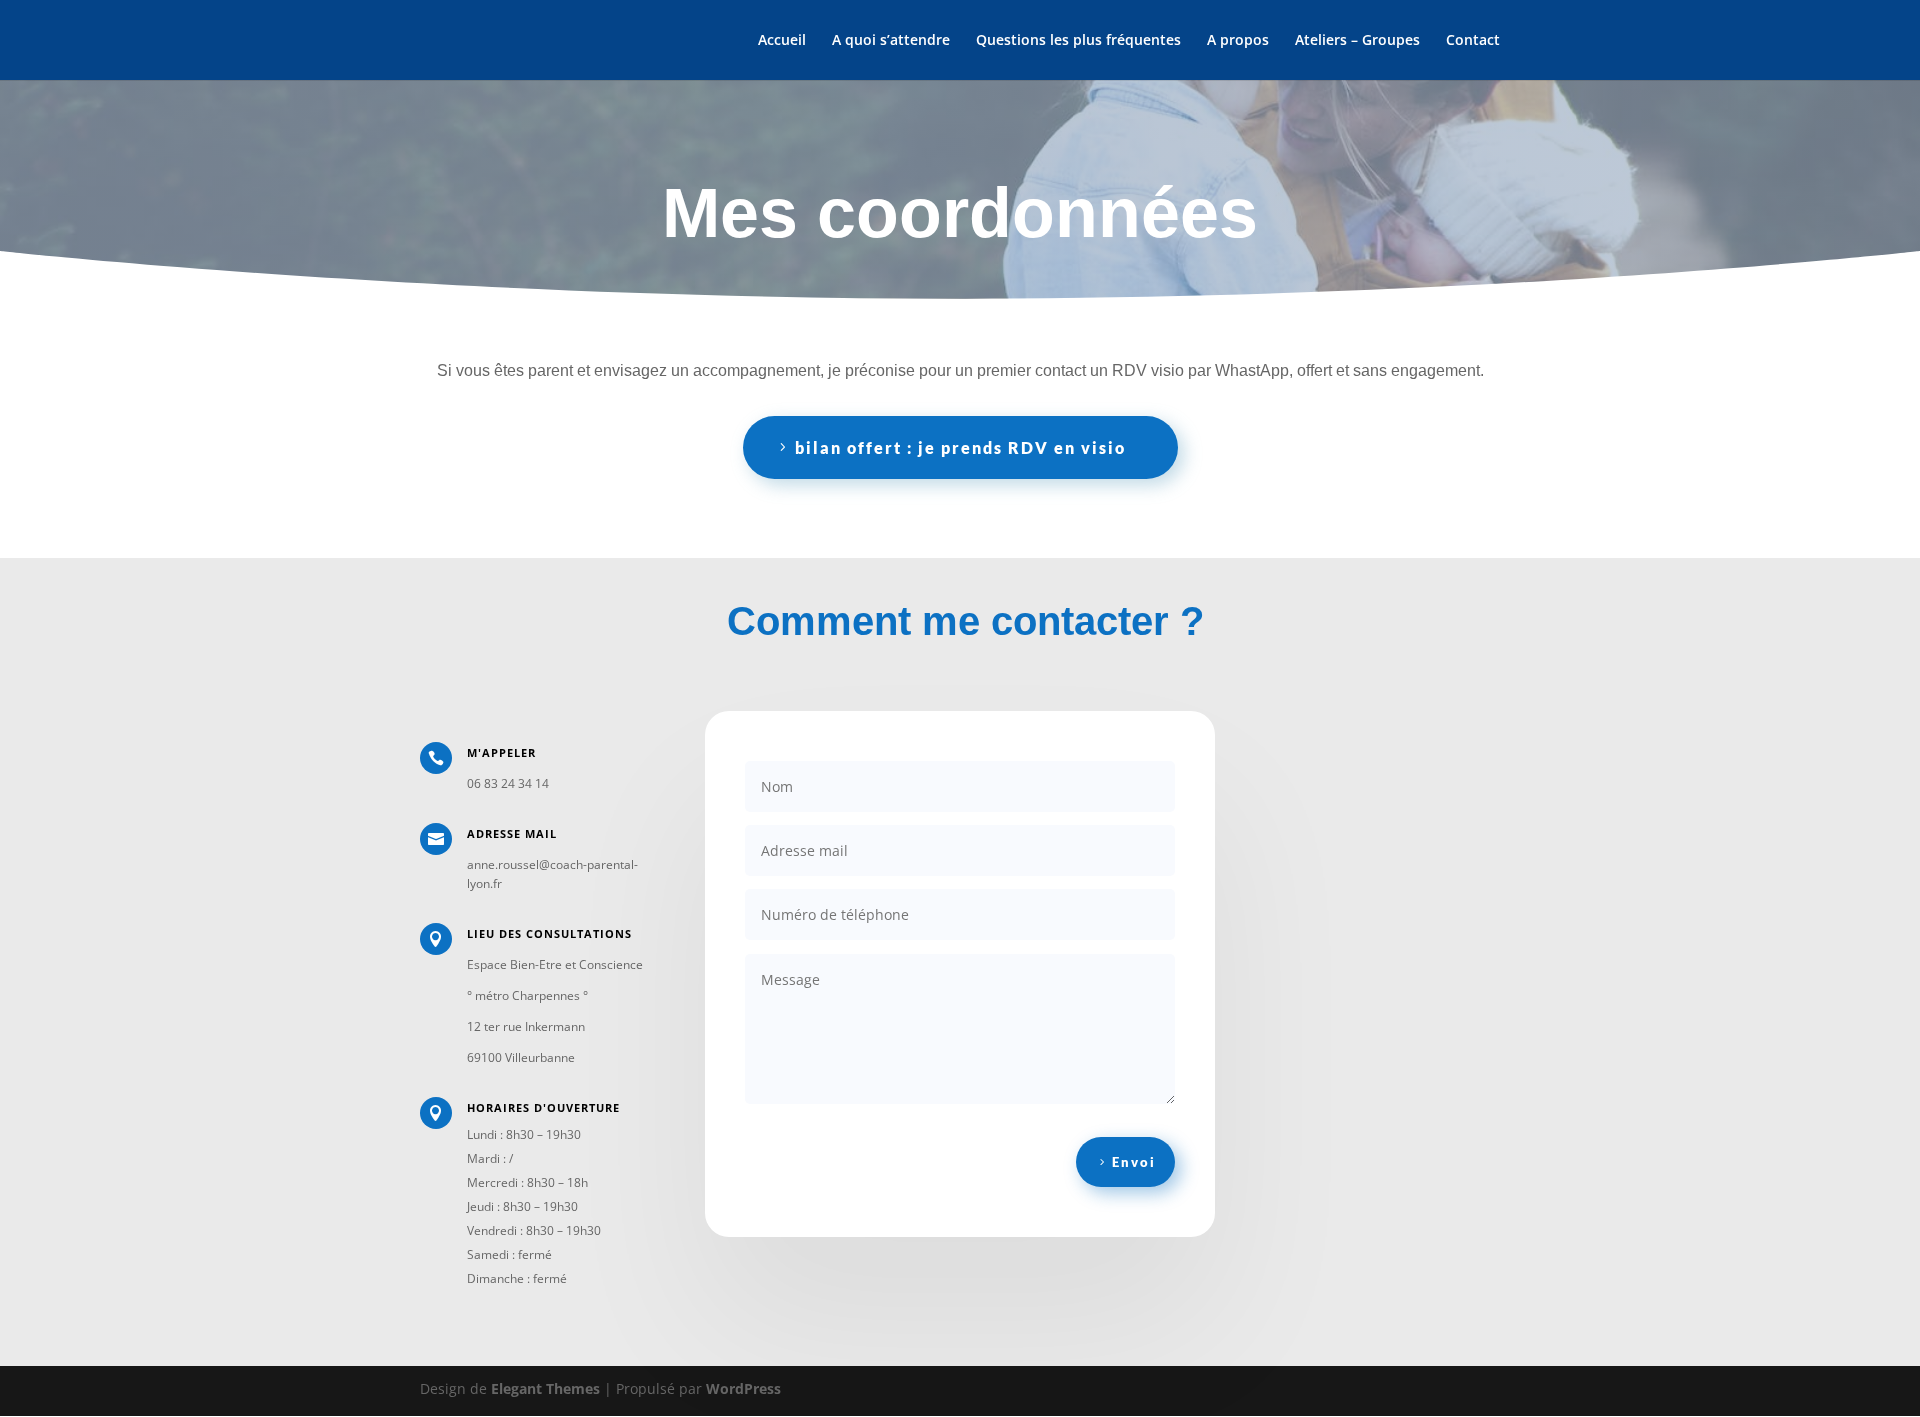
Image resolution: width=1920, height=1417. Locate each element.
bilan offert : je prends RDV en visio (960, 447)
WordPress (743, 1388)
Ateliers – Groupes (1357, 41)
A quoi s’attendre (891, 41)
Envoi (1134, 1162)
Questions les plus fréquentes (1078, 41)
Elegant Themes (545, 1388)
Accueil (782, 41)
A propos (1238, 41)
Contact (1473, 41)
